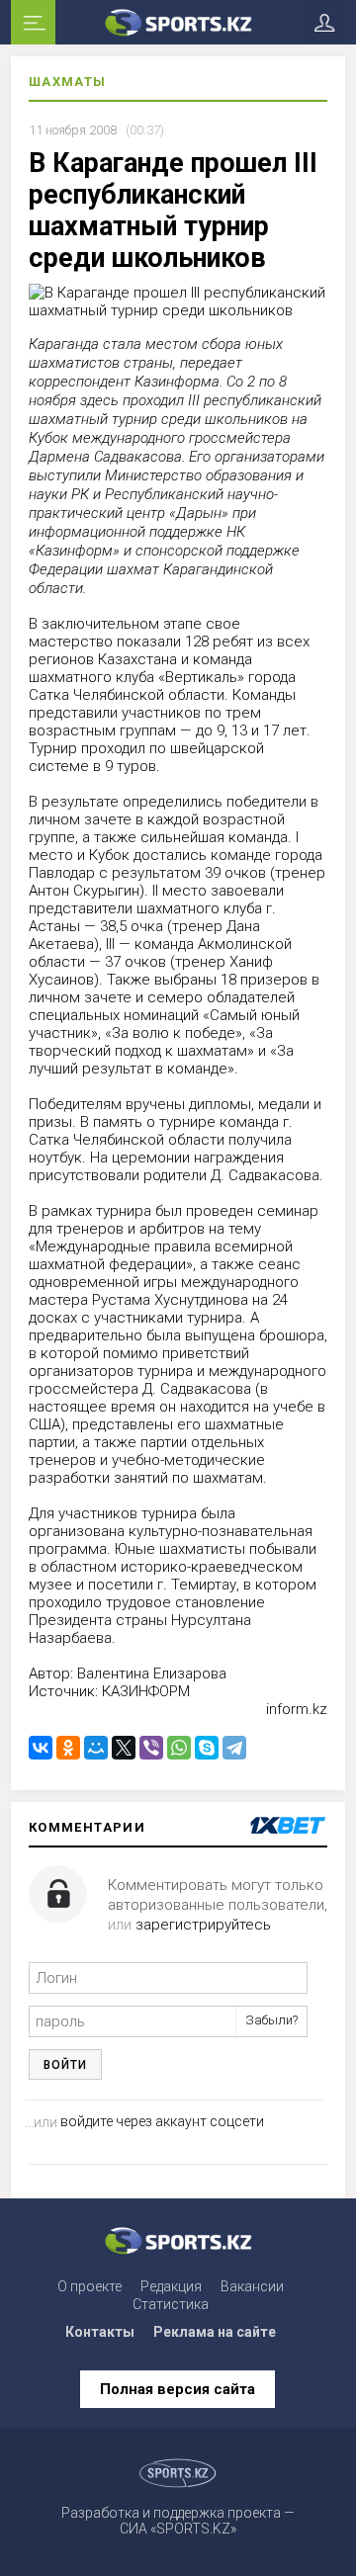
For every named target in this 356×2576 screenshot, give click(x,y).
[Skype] (207, 1748)
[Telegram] (234, 1748)
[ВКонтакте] (41, 1748)
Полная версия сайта (178, 2389)
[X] (124, 1748)
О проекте (89, 2286)
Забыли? (271, 2020)
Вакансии (252, 2286)
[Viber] (151, 1748)
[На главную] (178, 22)
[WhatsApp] (179, 1748)
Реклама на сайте (215, 2332)
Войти (65, 2065)
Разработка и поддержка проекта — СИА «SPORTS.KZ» (178, 2521)
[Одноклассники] (68, 1748)
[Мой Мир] (96, 1748)
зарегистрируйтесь (203, 1925)
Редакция (171, 2286)
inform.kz (297, 1709)
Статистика (171, 2304)
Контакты (100, 2332)
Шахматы (68, 82)
